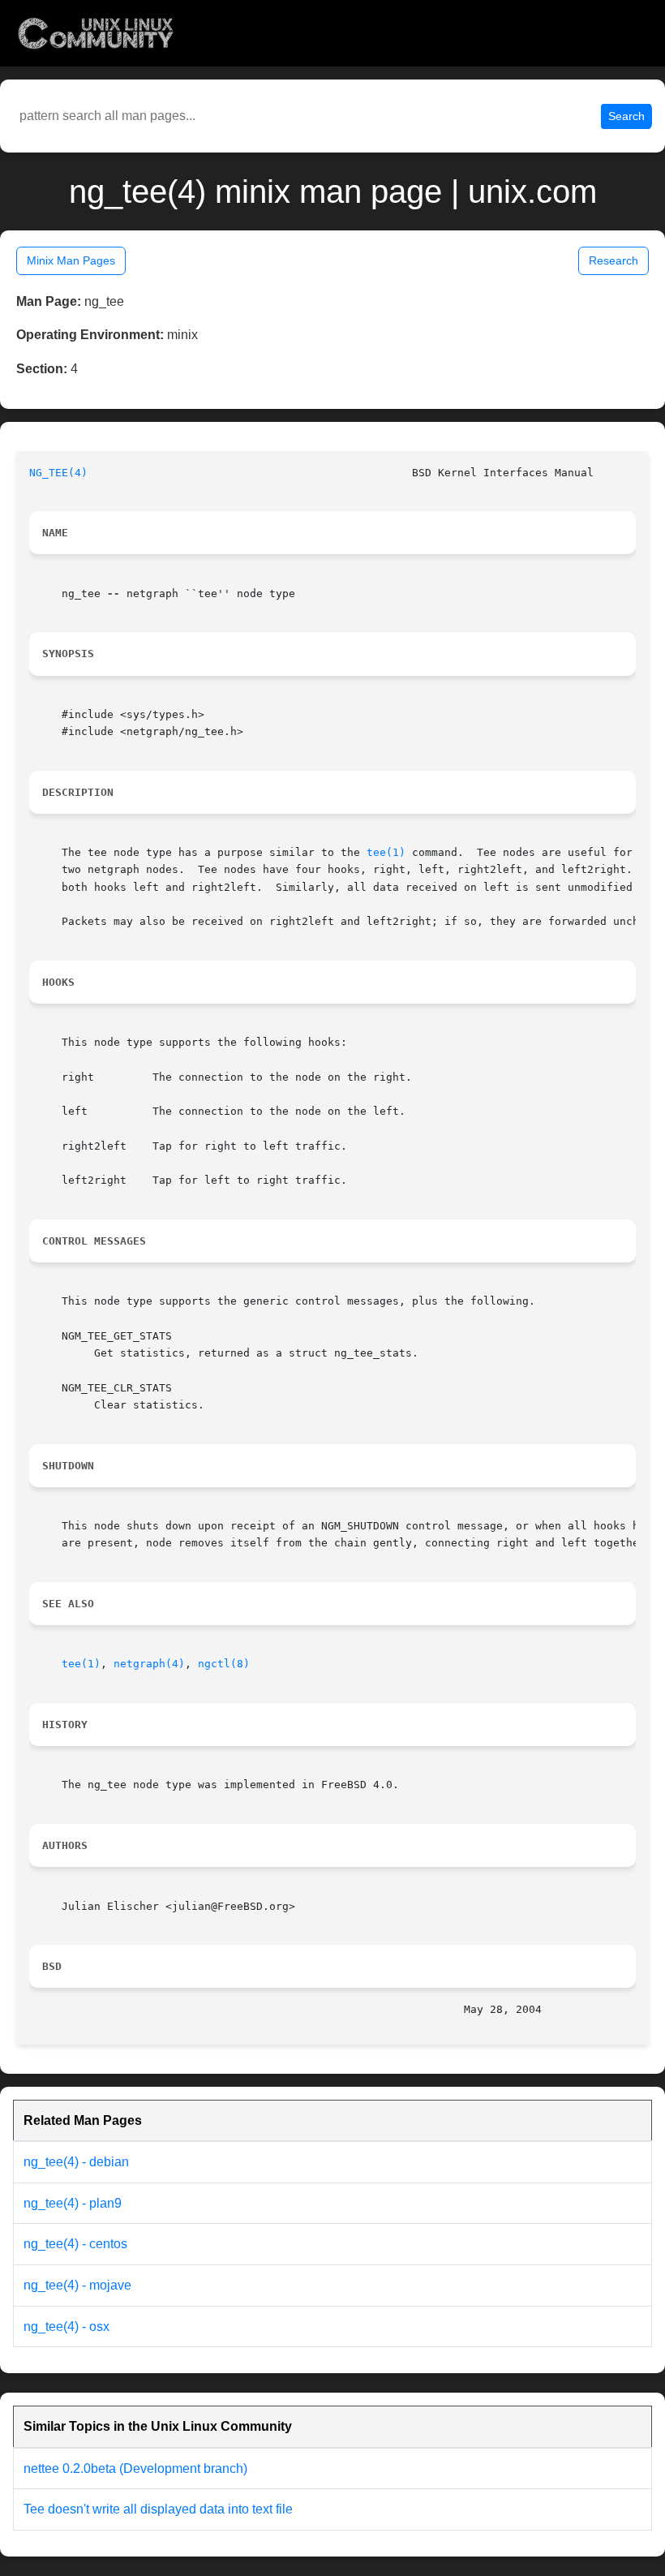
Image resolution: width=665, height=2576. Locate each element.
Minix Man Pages (71, 260)
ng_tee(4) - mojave (77, 2285)
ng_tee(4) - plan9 (73, 2203)
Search (626, 116)
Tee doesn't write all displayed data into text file (158, 2509)
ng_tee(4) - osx (66, 2327)
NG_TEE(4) (58, 473)
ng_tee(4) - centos (75, 2244)
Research (614, 260)
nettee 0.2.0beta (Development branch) (135, 2468)
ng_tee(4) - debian (76, 2162)
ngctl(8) (224, 1664)
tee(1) (386, 852)
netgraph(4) (149, 1664)
